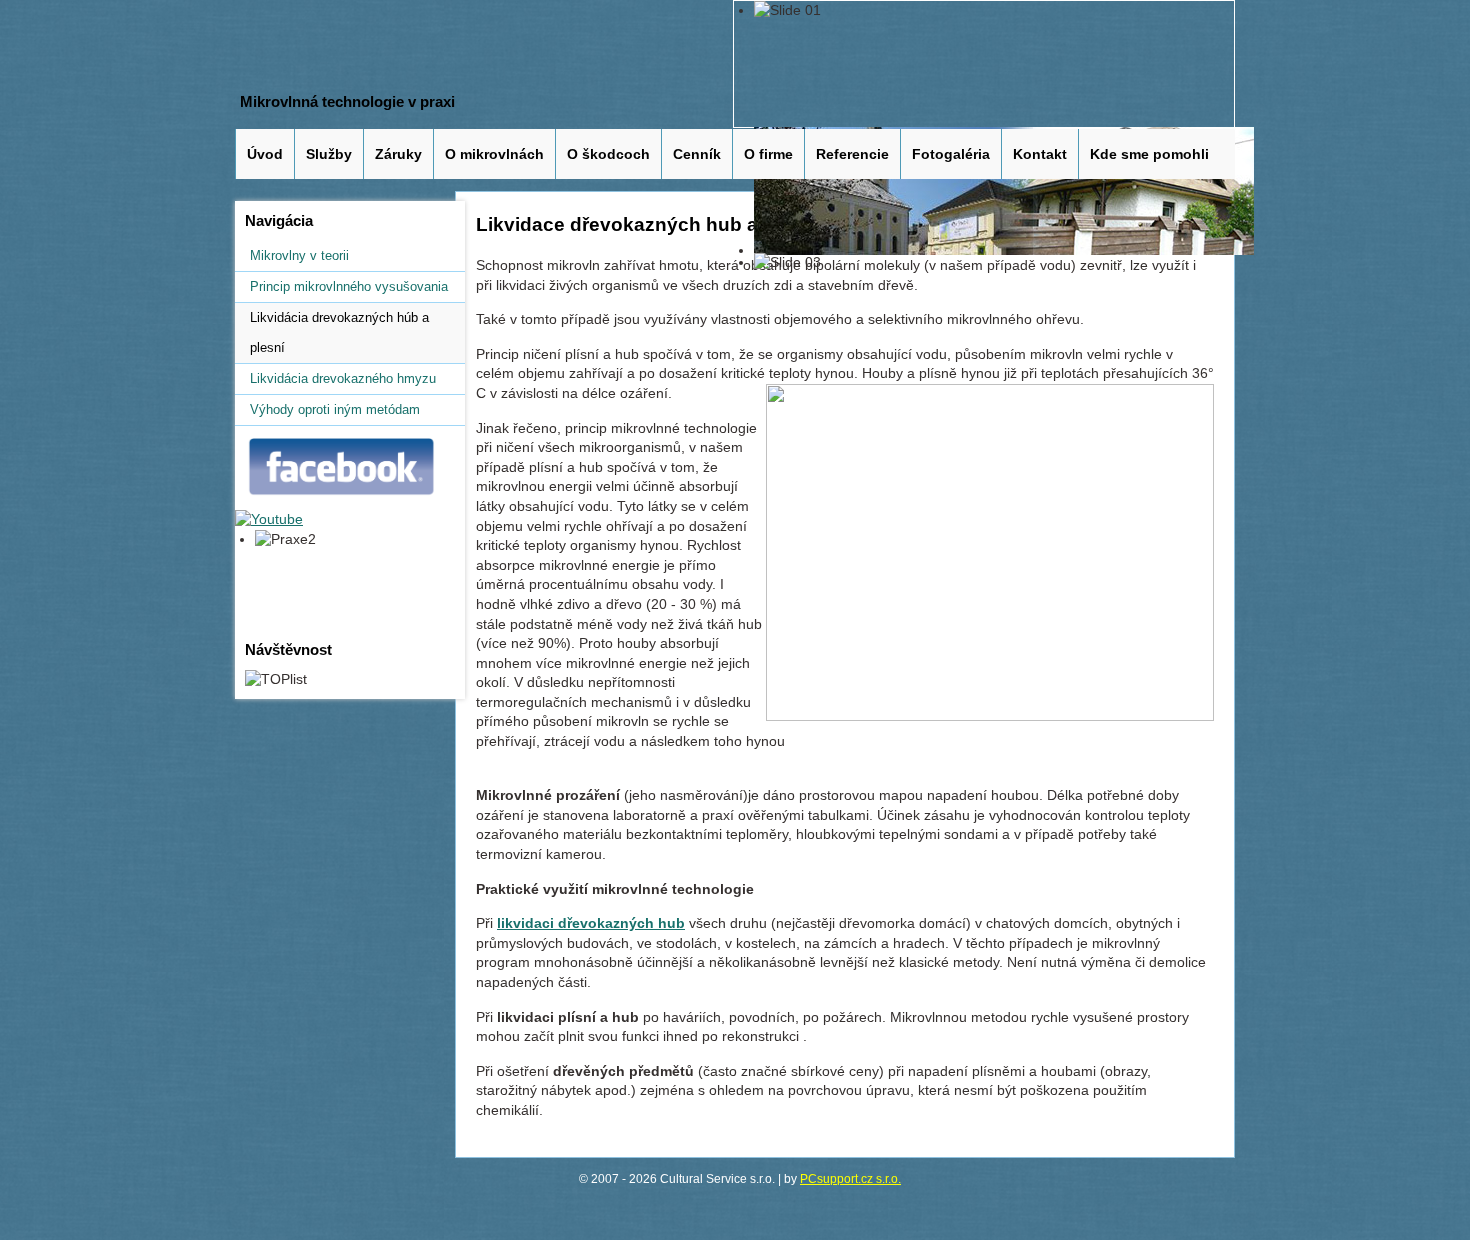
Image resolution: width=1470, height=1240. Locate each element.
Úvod (265, 154)
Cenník (697, 154)
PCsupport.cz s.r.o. (850, 1179)
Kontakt (1040, 154)
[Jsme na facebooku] (345, 498)
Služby (329, 154)
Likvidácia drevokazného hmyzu (343, 378)
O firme (768, 154)
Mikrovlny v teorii (299, 255)
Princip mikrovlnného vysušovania (349, 286)
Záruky (398, 154)
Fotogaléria (951, 154)
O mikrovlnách (494, 154)
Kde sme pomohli (1149, 154)
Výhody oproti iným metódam (335, 409)
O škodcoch (608, 154)
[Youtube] (269, 519)
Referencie (852, 154)
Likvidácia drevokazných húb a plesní (339, 332)
